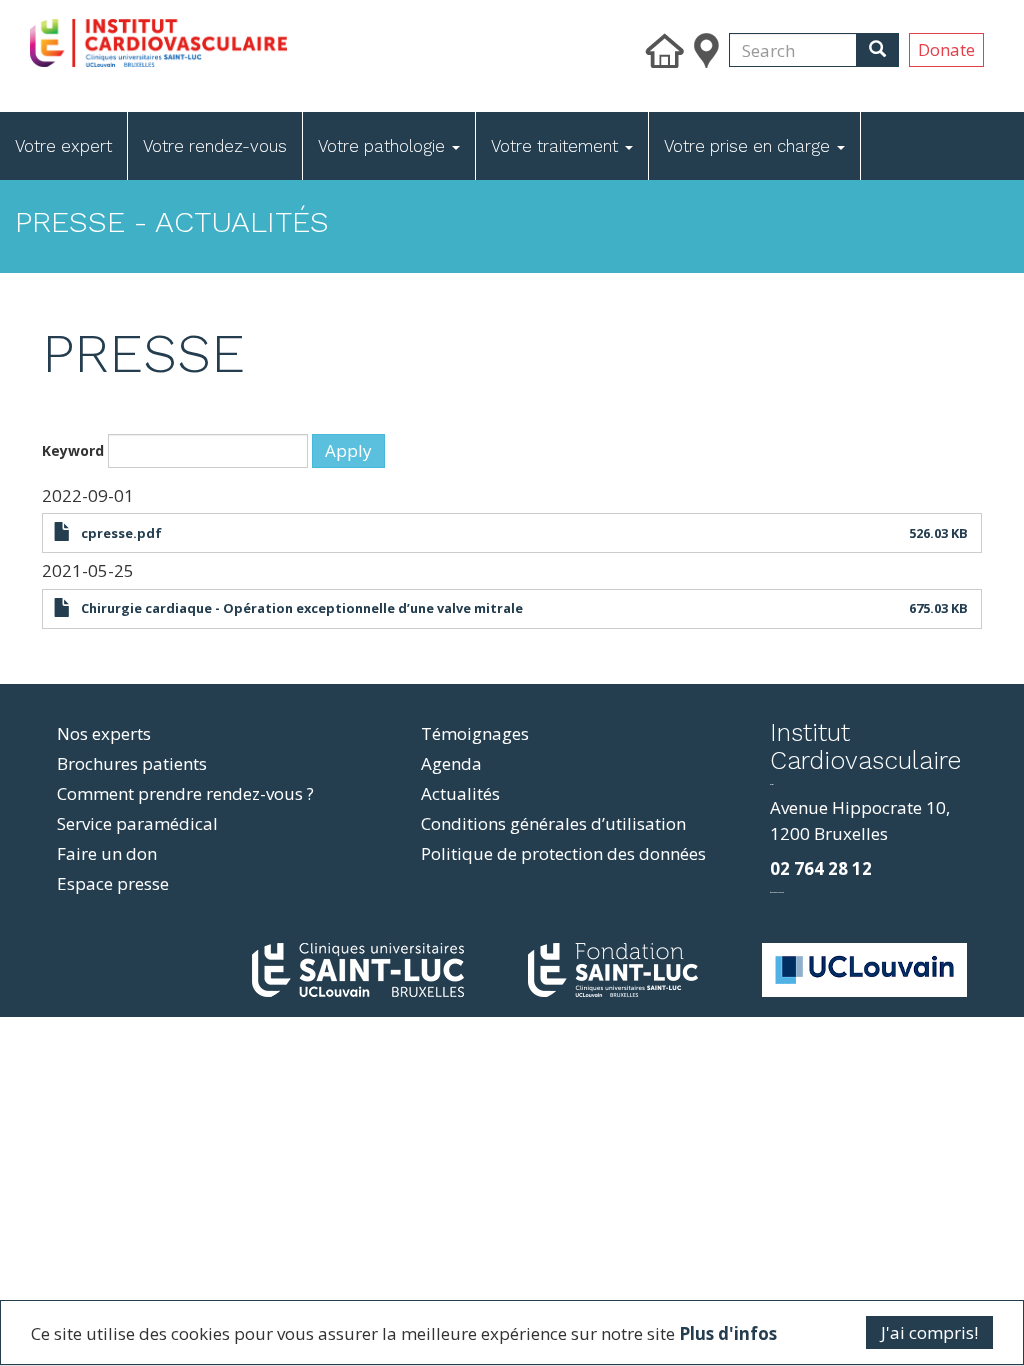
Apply (348, 450)
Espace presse (113, 883)
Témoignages (475, 733)
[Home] (263, 38)
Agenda (451, 763)
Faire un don (107, 853)
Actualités (460, 793)
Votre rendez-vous (215, 146)
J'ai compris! (929, 1332)
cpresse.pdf (121, 533)
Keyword (73, 450)
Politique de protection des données (563, 853)
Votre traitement (557, 146)
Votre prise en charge (749, 146)
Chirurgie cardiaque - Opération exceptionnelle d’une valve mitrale (302, 608)
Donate (946, 49)
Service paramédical (137, 823)
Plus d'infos (728, 1333)
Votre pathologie (384, 146)
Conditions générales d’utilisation (553, 823)
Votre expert (63, 146)
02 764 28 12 (821, 868)
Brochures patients (132, 763)
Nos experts (104, 733)
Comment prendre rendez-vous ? (185, 793)
